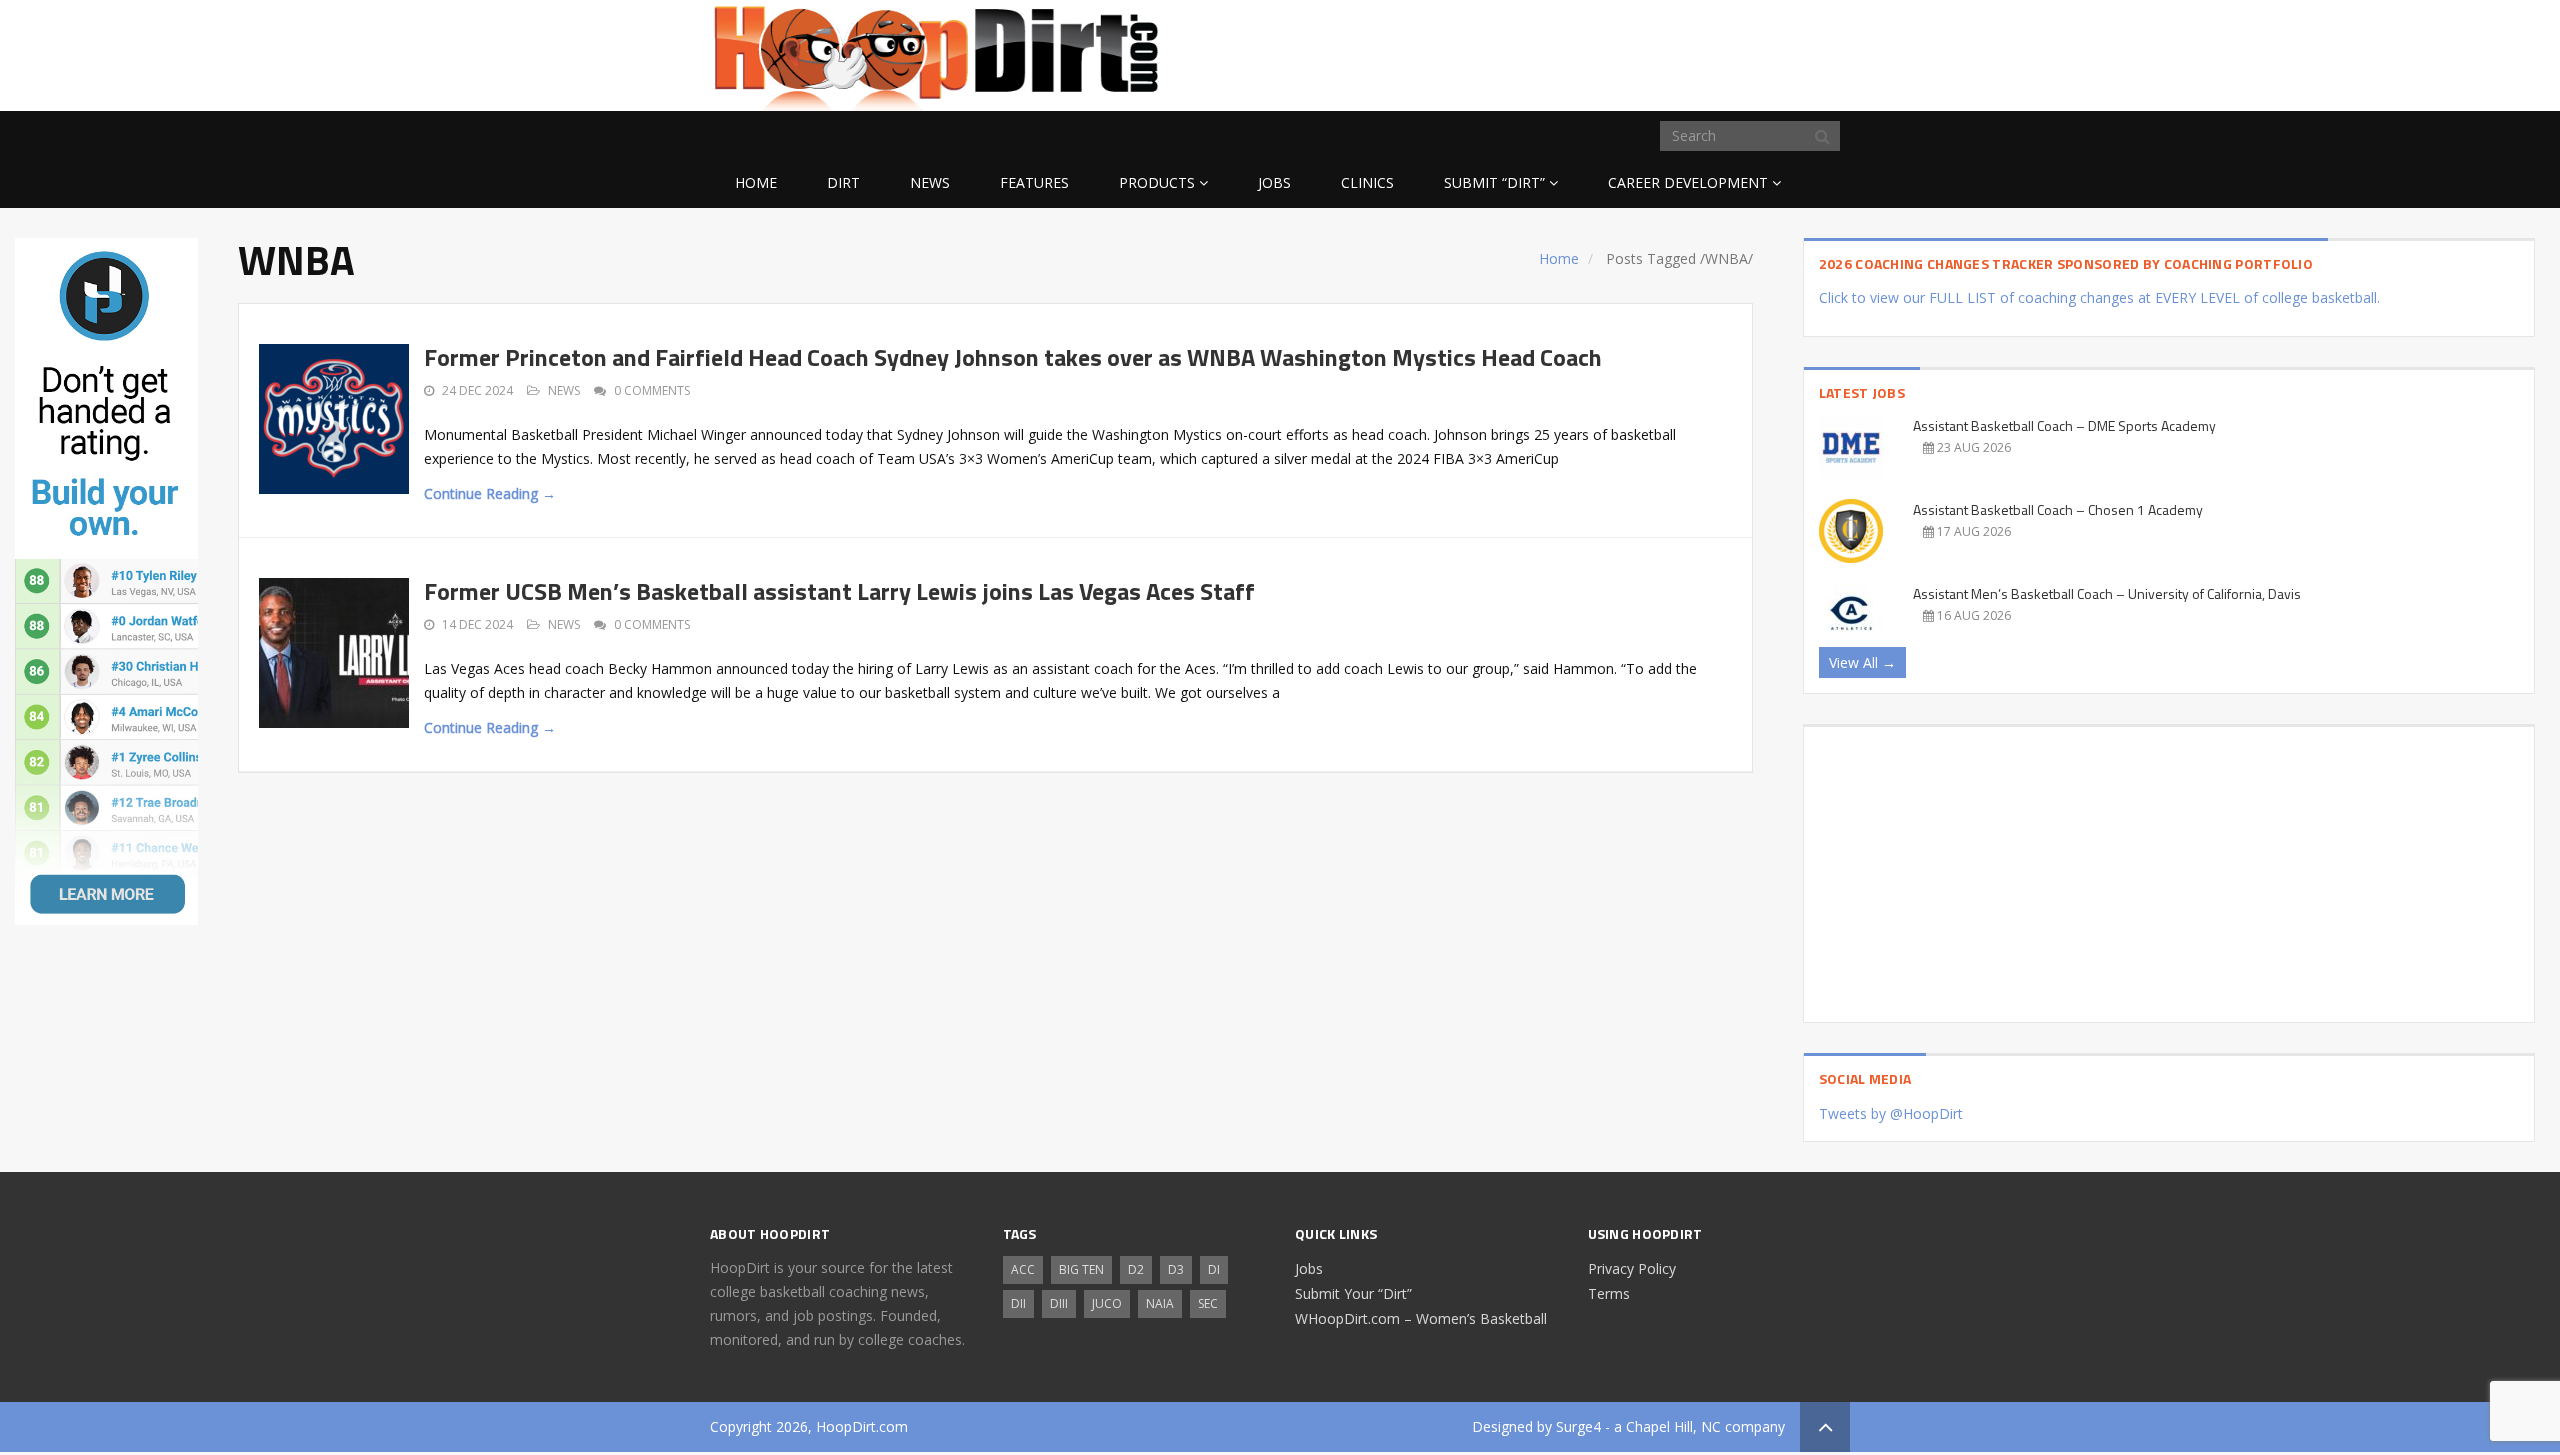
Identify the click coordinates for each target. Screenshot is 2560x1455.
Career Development (1688, 182)
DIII (1059, 1303)
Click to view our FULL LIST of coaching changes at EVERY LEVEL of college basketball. (2099, 297)
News (930, 182)
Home (756, 182)
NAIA (1160, 1303)
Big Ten (1081, 1269)
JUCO (1107, 1303)
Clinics (1367, 182)
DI (1214, 1269)
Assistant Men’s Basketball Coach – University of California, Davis (2107, 593)
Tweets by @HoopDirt (1891, 1113)
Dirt (843, 182)
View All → (1862, 662)
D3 (1176, 1269)
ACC (1023, 1269)
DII (1018, 1303)
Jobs (1274, 182)
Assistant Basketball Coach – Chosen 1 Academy (2058, 509)
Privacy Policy (1632, 1268)
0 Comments (652, 390)
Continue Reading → (490, 493)
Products (1157, 182)
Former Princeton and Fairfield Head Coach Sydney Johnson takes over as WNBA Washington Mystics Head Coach (1013, 357)
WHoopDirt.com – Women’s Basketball (1421, 1318)
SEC (1208, 1303)
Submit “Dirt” (1494, 182)
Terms (1609, 1293)
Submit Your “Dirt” (1353, 1293)
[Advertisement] (1690, 52)
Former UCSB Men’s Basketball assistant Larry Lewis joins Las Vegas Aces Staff (839, 591)
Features (1034, 182)
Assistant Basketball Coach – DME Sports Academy (2064, 425)
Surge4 (1578, 1426)
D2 (1136, 1269)
